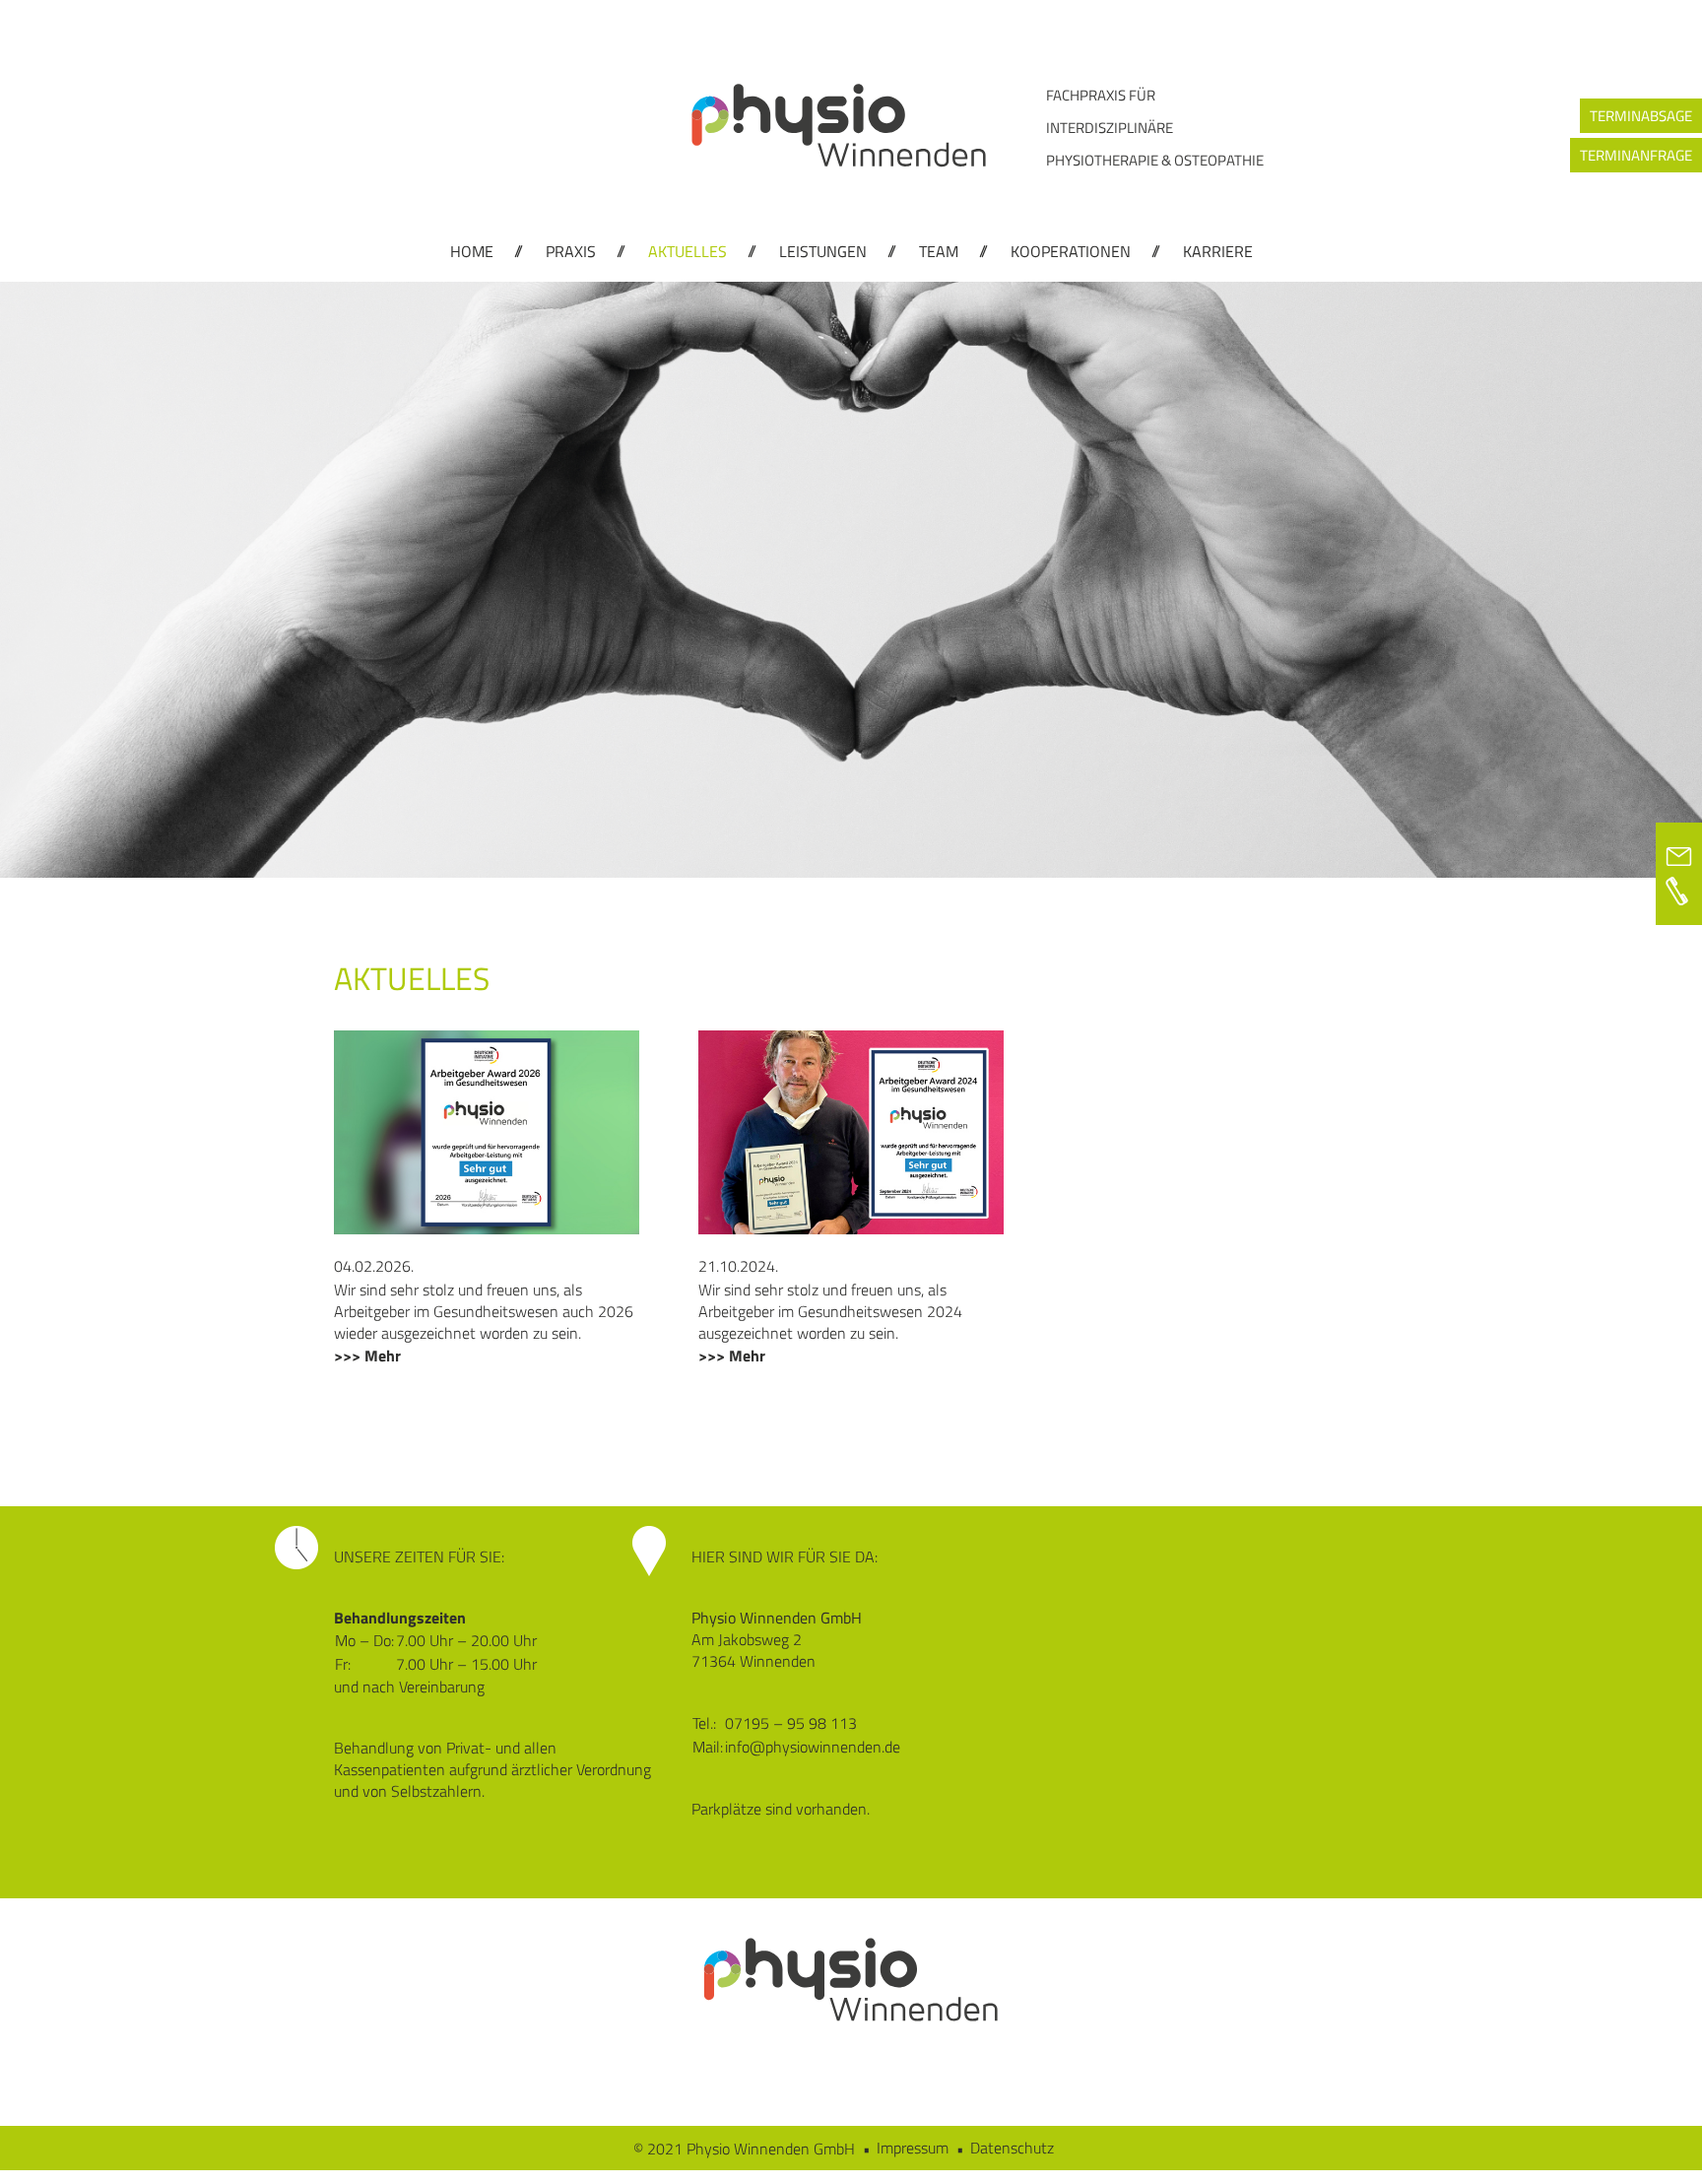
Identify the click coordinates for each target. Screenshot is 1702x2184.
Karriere (1218, 251)
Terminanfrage (1636, 155)
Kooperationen (1071, 251)
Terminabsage (1641, 116)
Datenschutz (1012, 2148)
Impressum (913, 2148)
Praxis (571, 251)
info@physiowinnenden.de (813, 1747)
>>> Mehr (367, 1356)
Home (472, 251)
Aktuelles (687, 251)
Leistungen (823, 251)
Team (939, 251)
